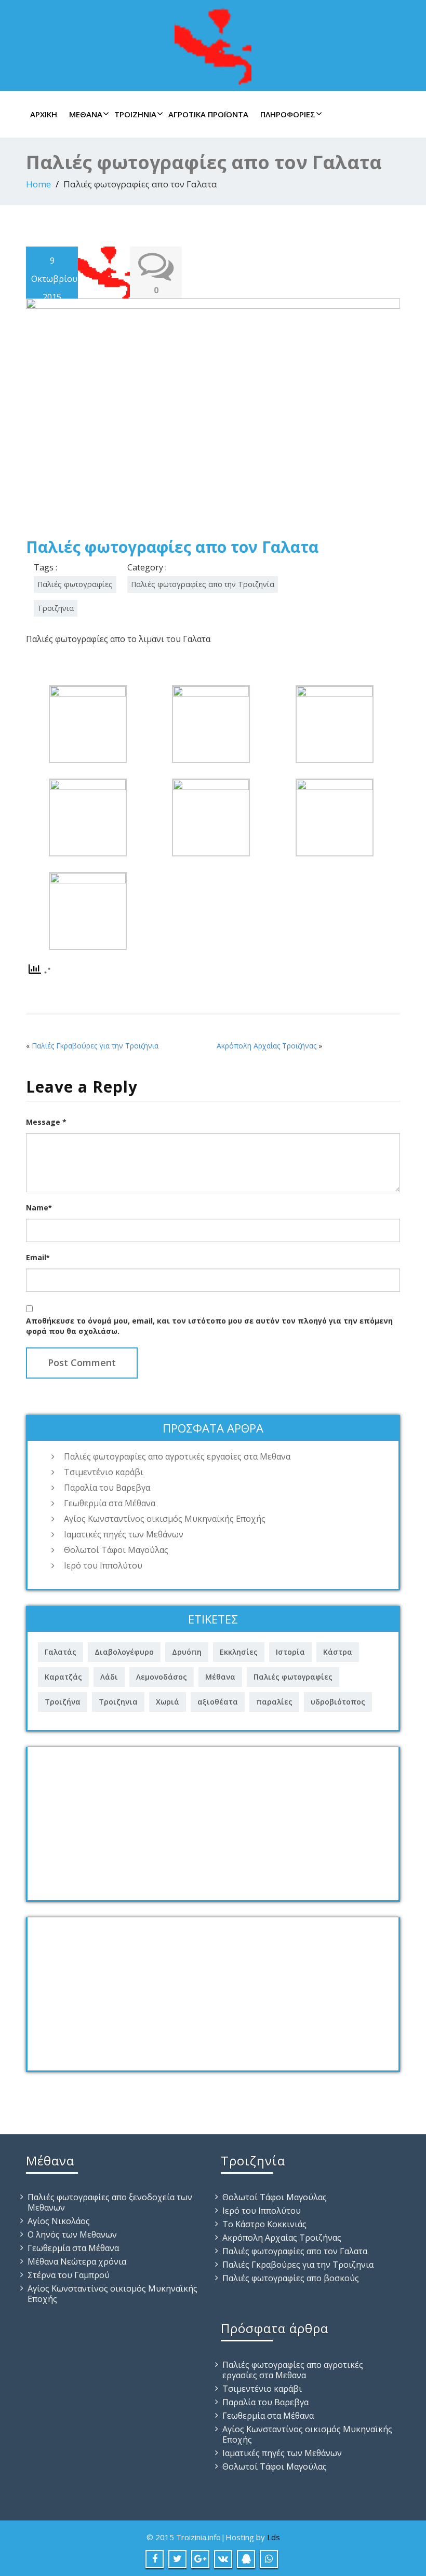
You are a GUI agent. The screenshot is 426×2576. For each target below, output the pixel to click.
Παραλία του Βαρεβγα (107, 1488)
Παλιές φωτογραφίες (75, 584)
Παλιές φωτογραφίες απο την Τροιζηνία (203, 584)
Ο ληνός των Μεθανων (72, 2234)
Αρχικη (44, 114)
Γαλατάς (61, 1652)
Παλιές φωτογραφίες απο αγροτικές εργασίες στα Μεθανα (177, 1456)
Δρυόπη (187, 1652)
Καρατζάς (63, 1677)
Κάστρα (338, 1652)
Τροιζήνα (63, 1702)
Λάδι (109, 1677)
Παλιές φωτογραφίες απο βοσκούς (291, 2278)
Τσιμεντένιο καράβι (104, 1472)
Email (38, 1257)
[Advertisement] (213, 1820)
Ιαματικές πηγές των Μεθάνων (124, 1534)
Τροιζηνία (135, 114)
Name (39, 1208)
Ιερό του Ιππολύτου (103, 1565)
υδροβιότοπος (338, 1702)
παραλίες (274, 1702)
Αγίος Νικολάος (59, 2221)
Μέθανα (86, 114)
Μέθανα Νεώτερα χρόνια (77, 2261)
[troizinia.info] (213, 44)
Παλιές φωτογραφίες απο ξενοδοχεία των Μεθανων (110, 2202)
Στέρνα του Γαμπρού (69, 2275)
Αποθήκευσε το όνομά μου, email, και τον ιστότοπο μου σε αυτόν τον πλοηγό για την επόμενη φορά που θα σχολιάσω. (209, 1326)
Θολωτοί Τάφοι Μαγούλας (116, 1550)
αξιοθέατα (218, 1702)
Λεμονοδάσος (162, 1677)
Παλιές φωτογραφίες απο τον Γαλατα (295, 2251)
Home (38, 184)
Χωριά (168, 1702)
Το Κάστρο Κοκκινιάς (264, 2224)
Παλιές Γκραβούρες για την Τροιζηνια (95, 1046)
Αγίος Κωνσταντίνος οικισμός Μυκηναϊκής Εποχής (165, 1519)
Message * (46, 1122)
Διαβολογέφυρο (124, 1652)
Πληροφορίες (288, 114)
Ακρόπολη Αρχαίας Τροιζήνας (267, 1046)
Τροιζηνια (56, 608)
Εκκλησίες (239, 1652)
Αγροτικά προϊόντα (208, 114)
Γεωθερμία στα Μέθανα (110, 1503)
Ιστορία (290, 1652)
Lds (274, 2537)
